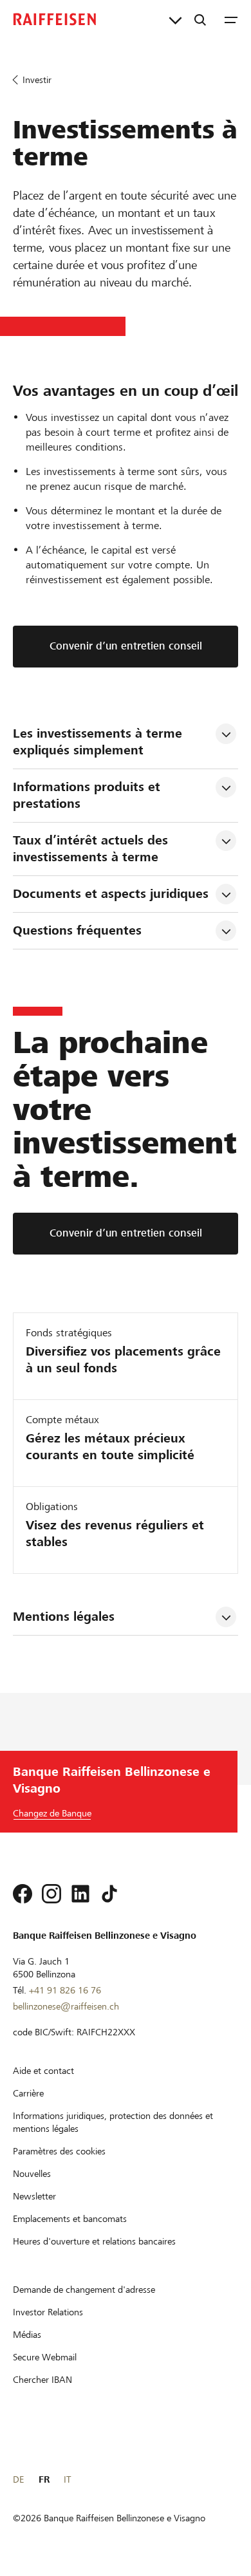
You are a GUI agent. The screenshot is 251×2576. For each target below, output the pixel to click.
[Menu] (231, 19)
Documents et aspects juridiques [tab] (111, 894)
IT (67, 2479)
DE (18, 2479)
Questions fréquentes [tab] (77, 930)
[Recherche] (200, 19)
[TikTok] (109, 1894)
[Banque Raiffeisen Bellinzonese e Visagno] (55, 19)
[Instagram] (51, 1894)
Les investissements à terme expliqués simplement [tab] (99, 742)
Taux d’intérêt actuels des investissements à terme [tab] (92, 849)
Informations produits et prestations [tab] (88, 795)
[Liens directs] (175, 19)
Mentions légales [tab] (64, 1617)
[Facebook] (23, 1894)
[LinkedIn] (80, 1894)
